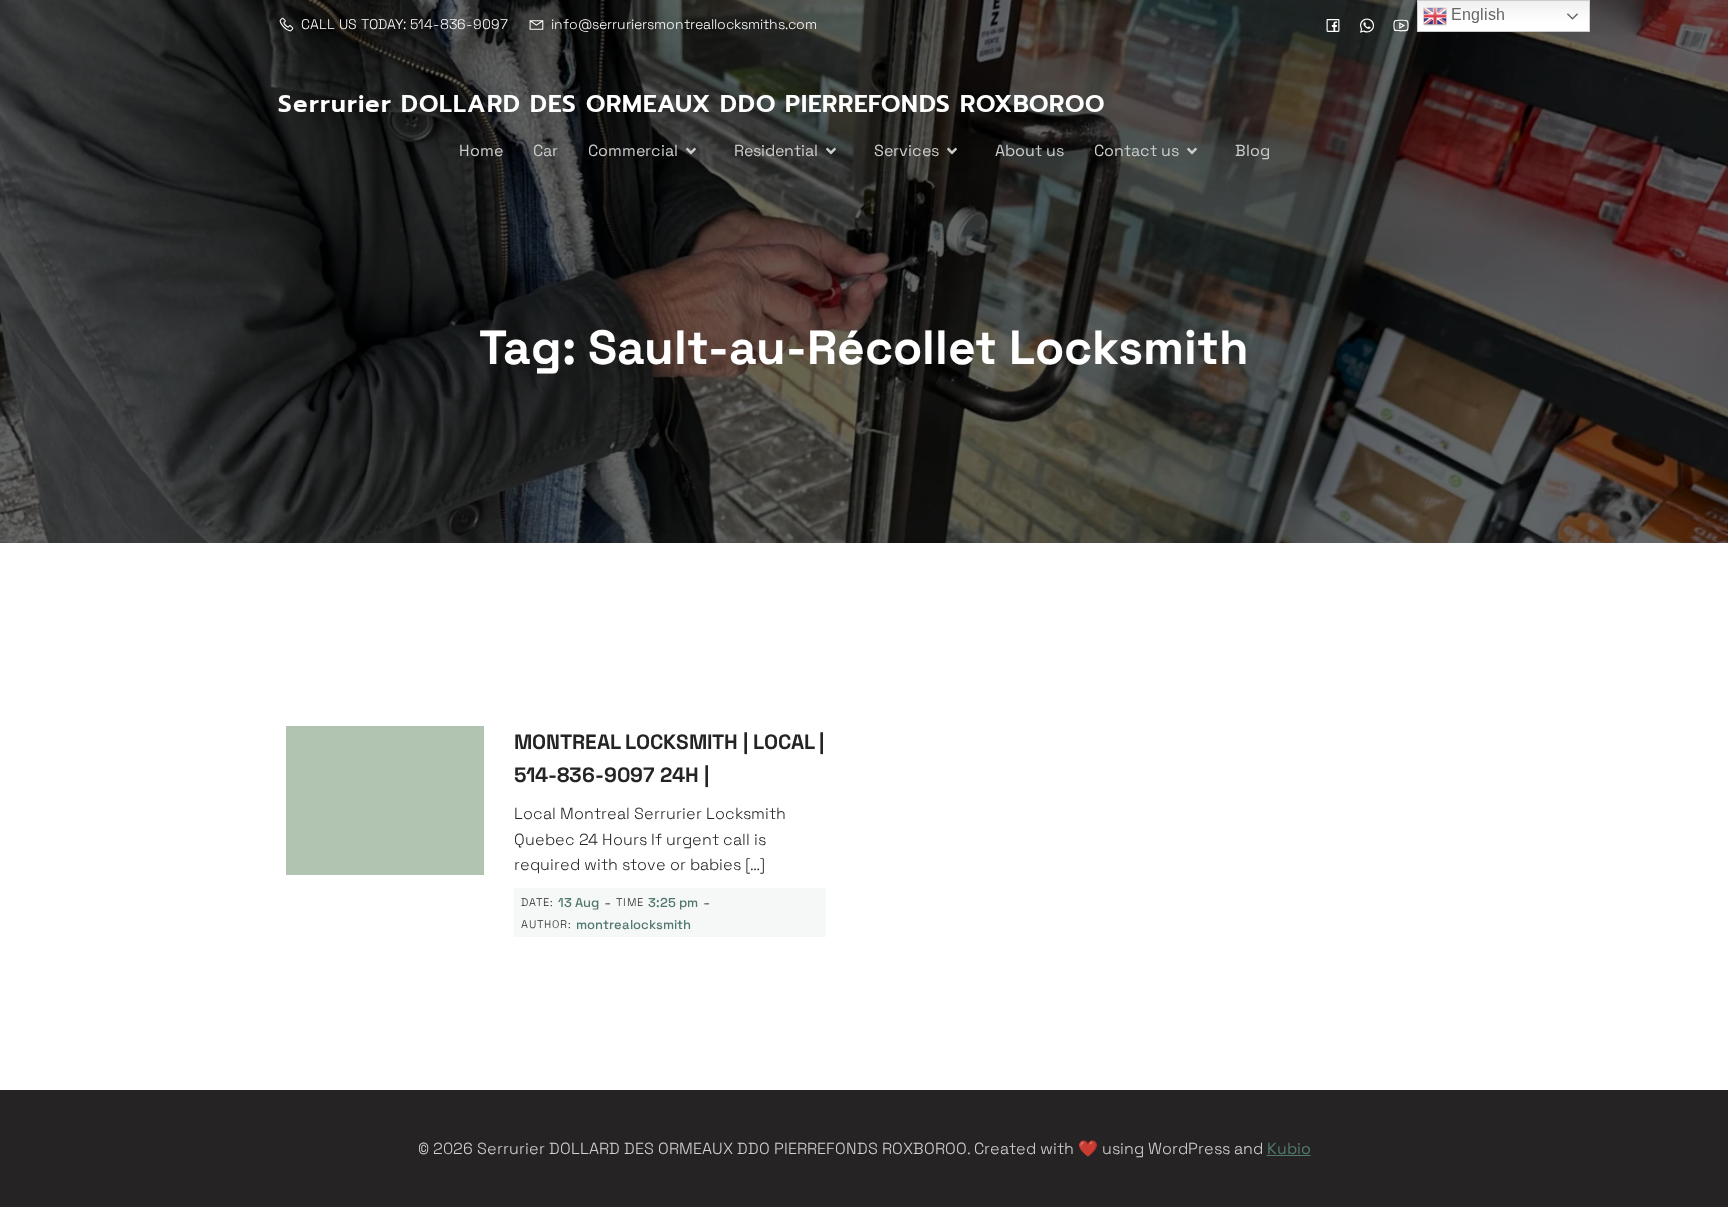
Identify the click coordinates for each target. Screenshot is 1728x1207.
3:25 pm (673, 902)
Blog (1252, 150)
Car (545, 150)
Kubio (1289, 1148)
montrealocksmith (633, 924)
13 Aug (578, 902)
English (1476, 14)
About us (1029, 150)
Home (481, 150)
